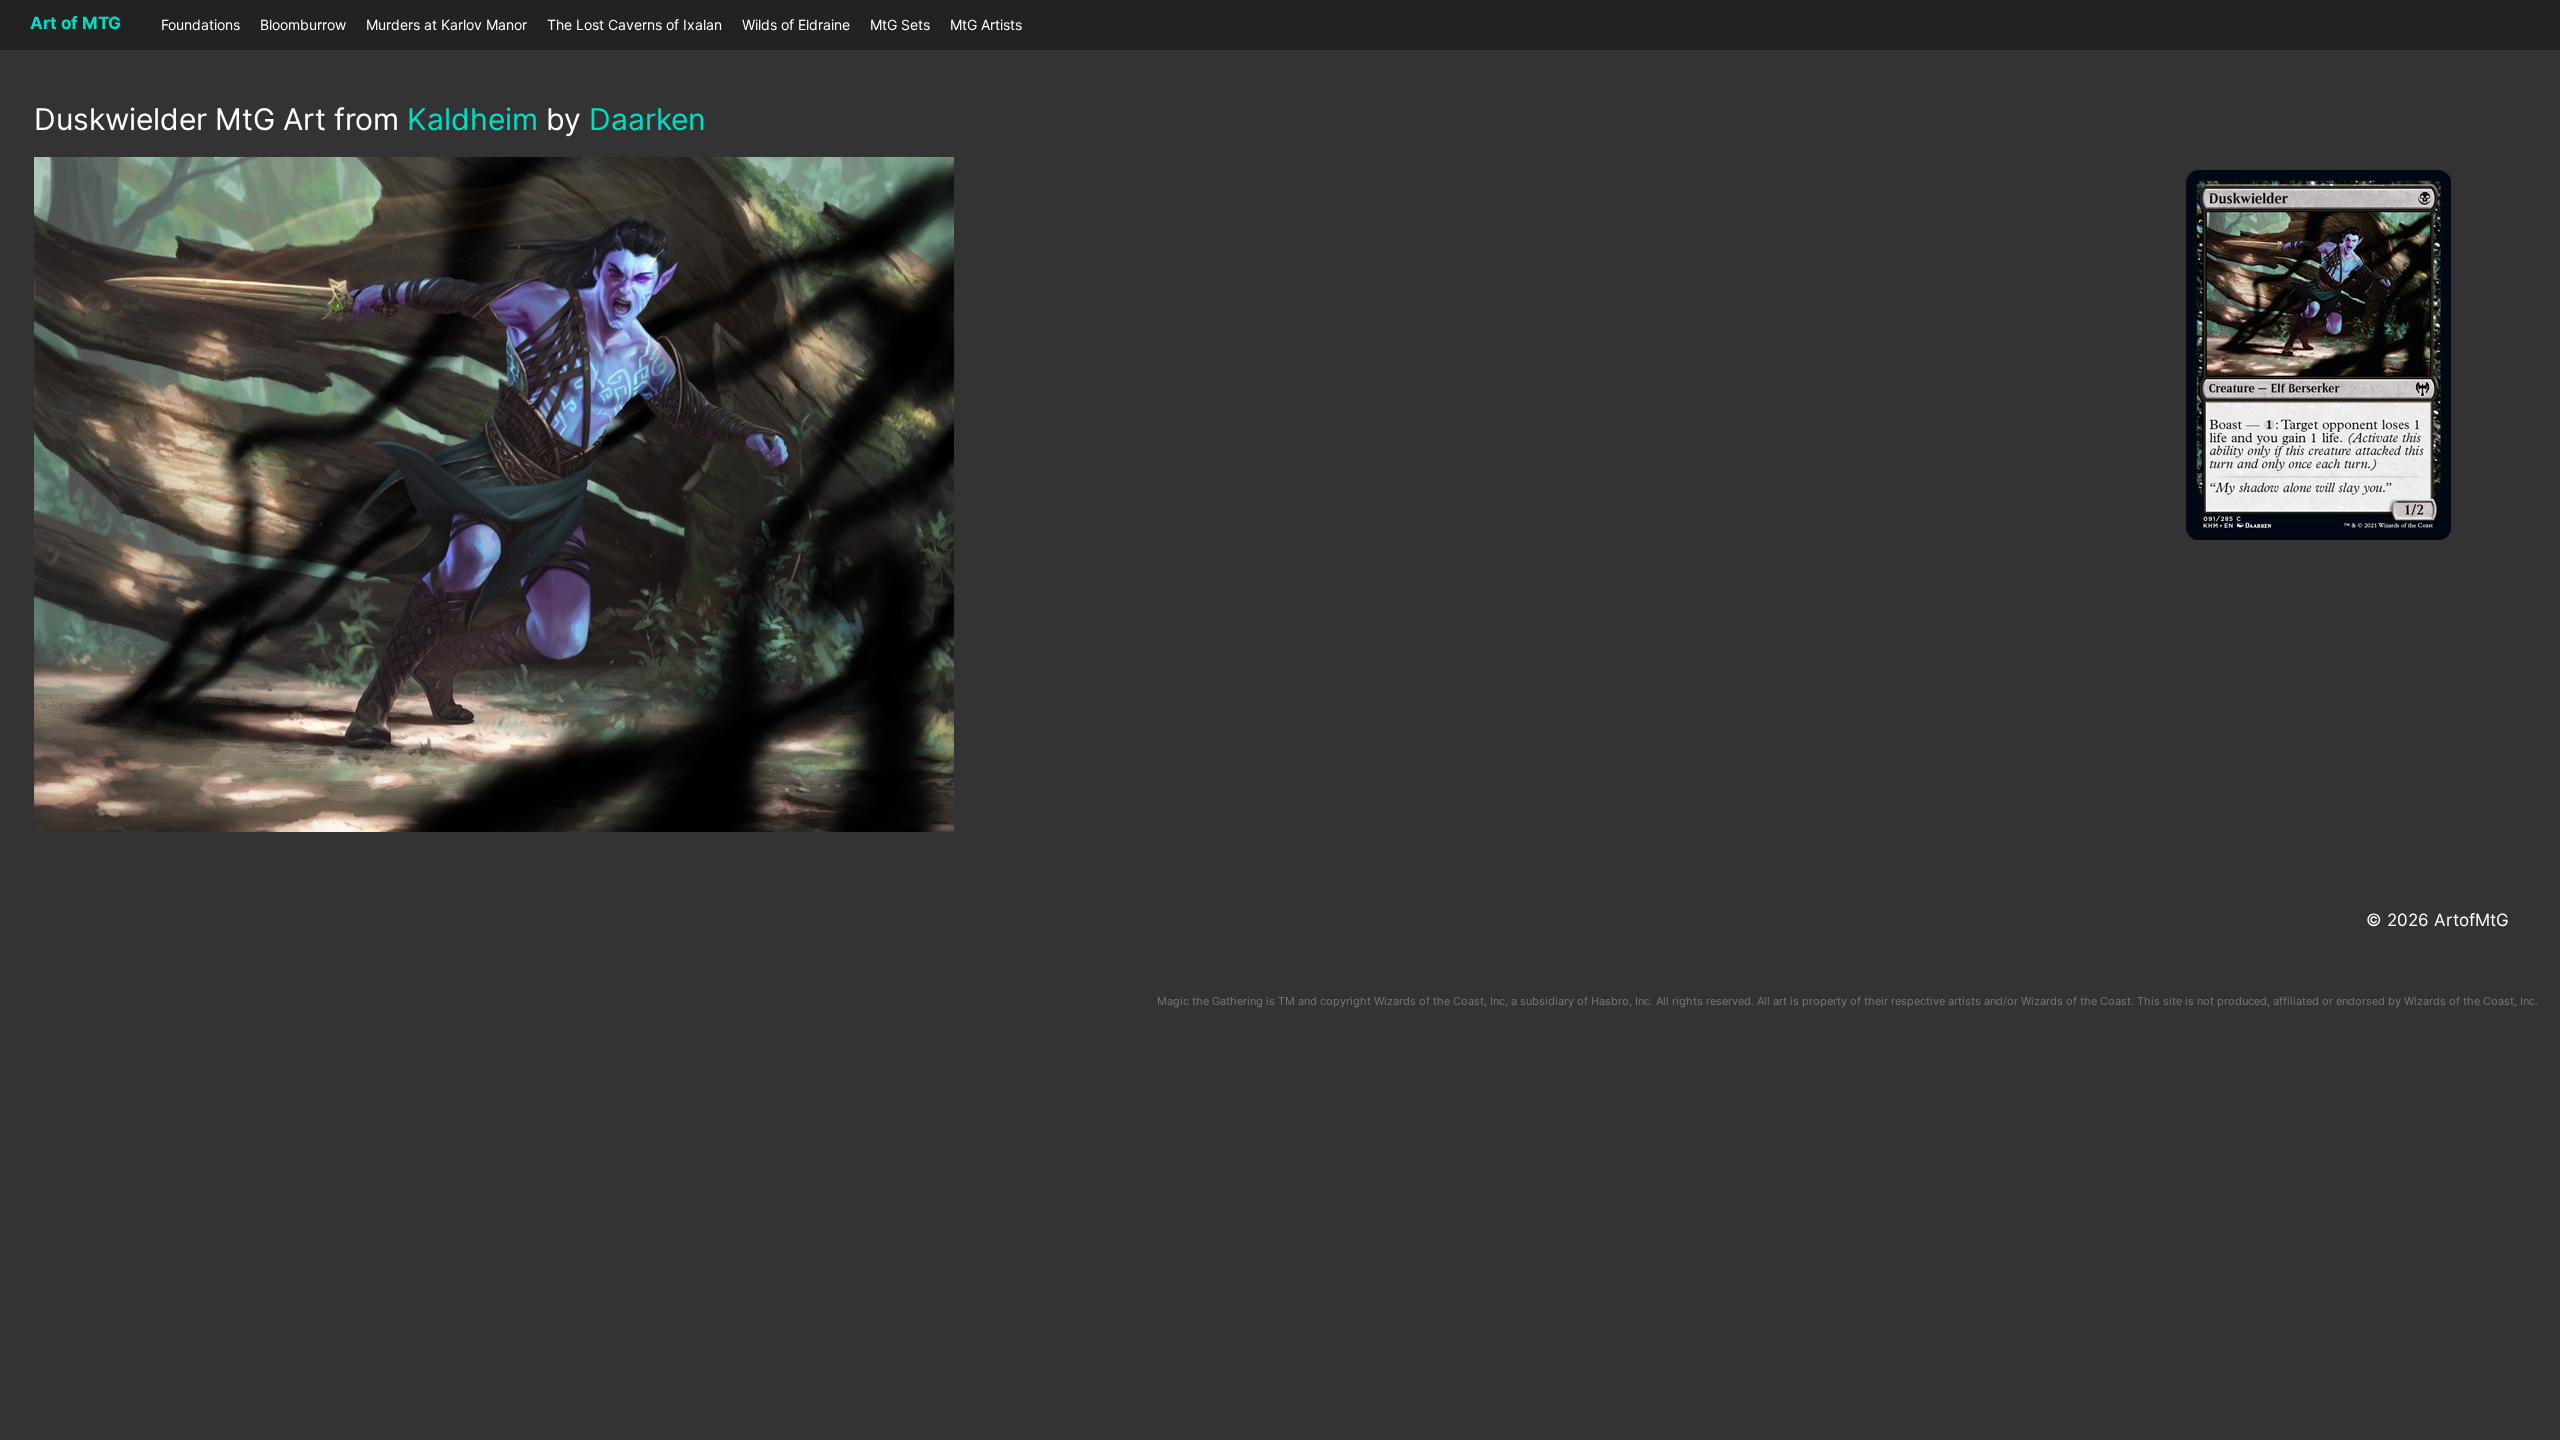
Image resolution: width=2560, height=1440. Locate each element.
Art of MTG (75, 23)
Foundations (200, 24)
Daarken (647, 119)
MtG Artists (986, 24)
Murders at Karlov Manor (446, 24)
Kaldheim (472, 119)
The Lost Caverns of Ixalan (634, 24)
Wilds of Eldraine (796, 24)
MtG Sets (900, 24)
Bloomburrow (303, 24)
